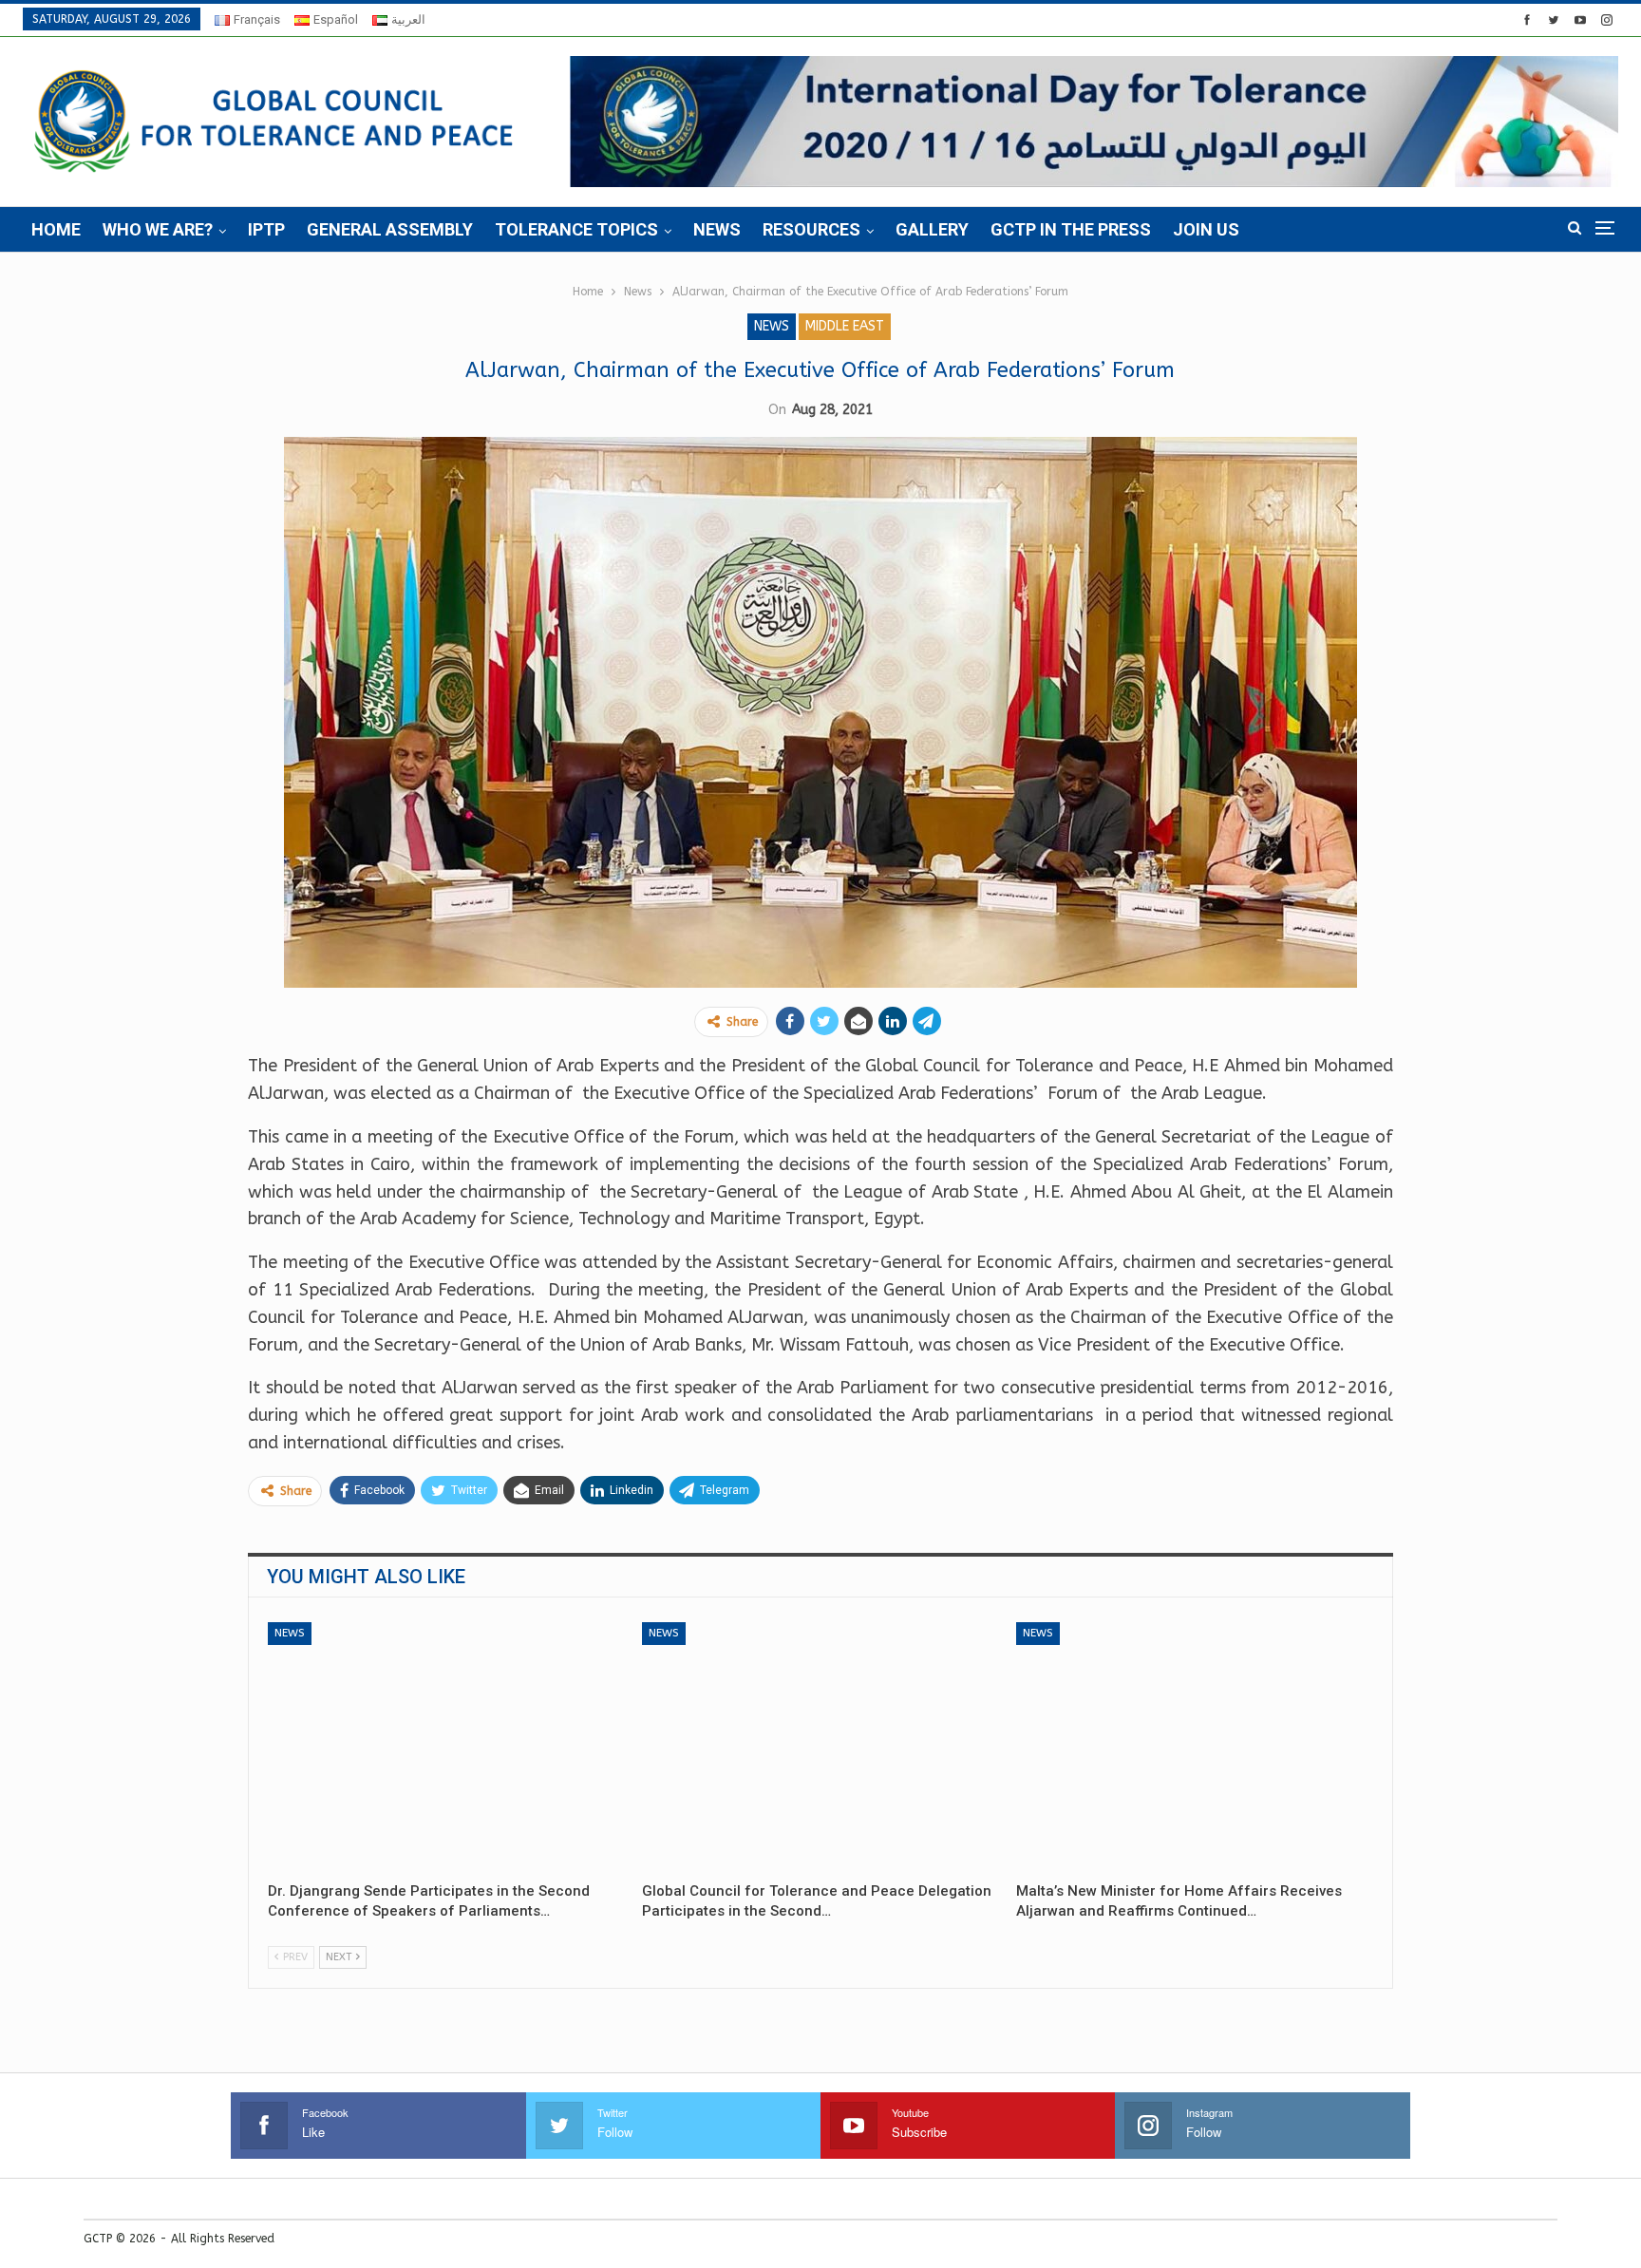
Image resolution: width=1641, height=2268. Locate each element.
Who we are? (158, 229)
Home (56, 229)
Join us (1206, 229)
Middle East (845, 326)
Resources (811, 229)
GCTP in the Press (1071, 229)
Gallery (932, 229)
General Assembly (390, 229)
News (717, 229)
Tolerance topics (576, 229)
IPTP (266, 229)
